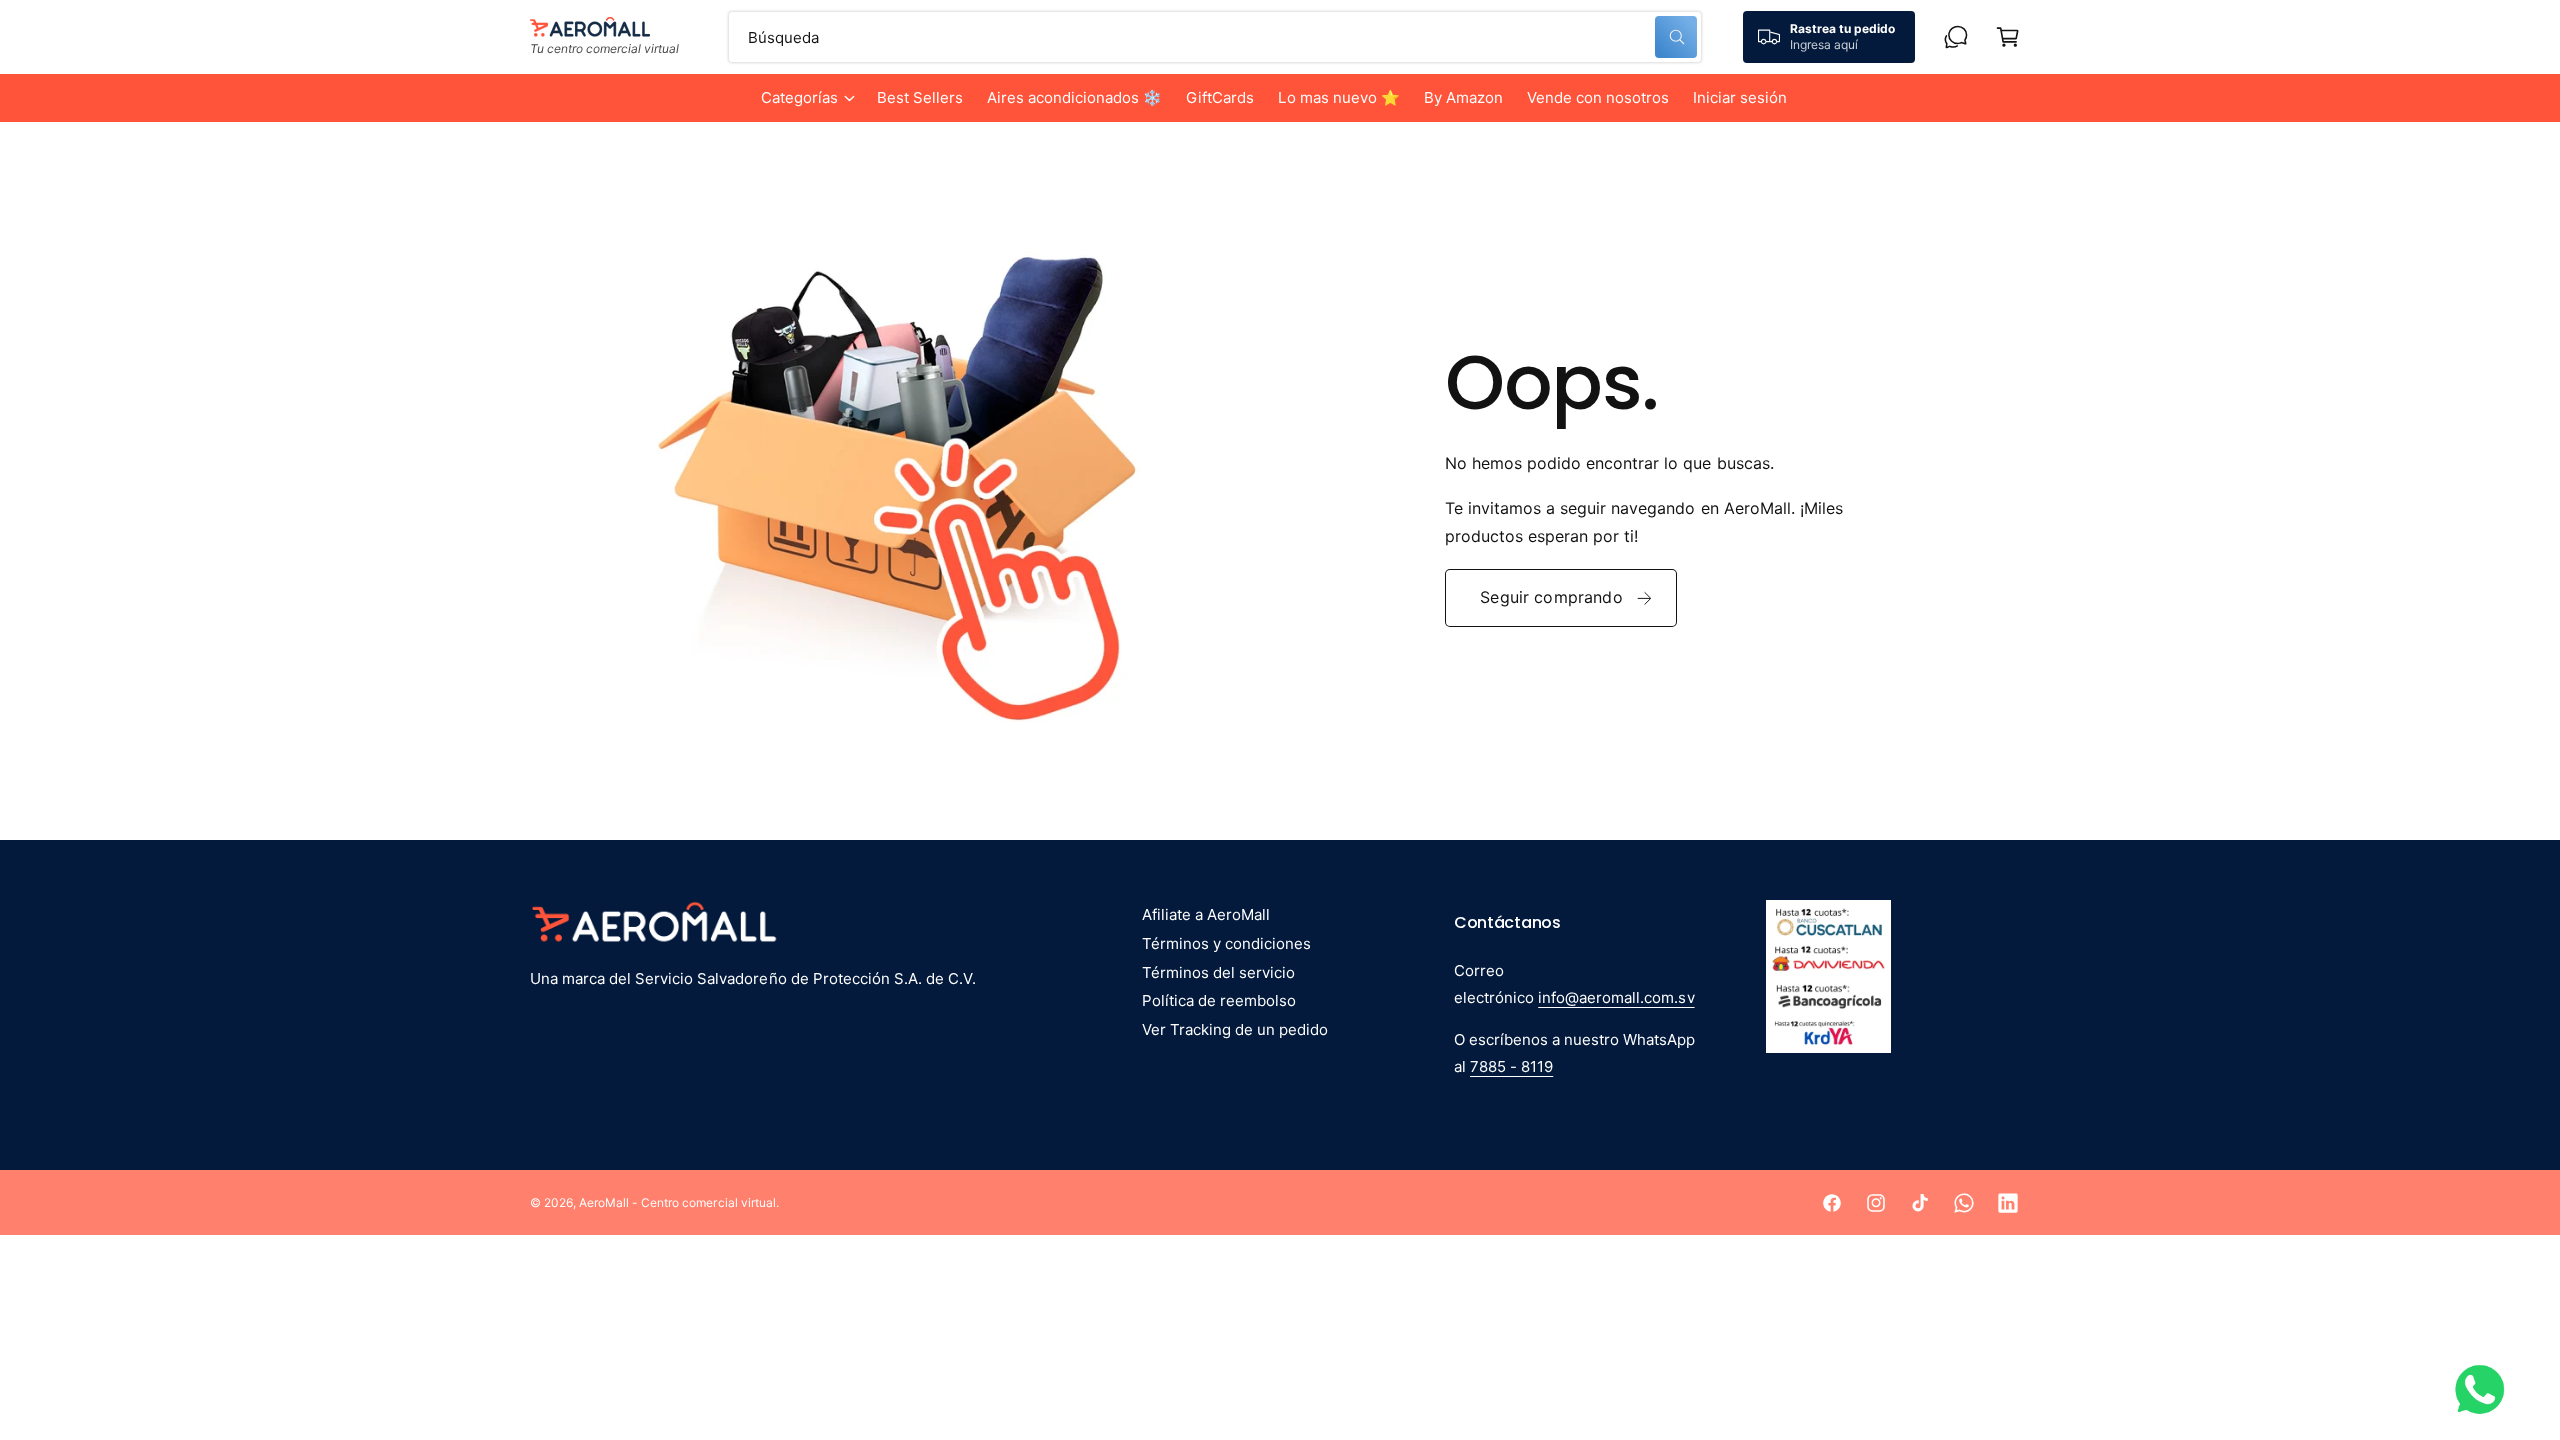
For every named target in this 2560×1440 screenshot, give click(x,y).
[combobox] (1215, 37)
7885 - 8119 (1511, 1066)
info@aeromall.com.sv (1616, 997)
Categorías (799, 97)
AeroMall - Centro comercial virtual (677, 1202)
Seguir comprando (1551, 597)
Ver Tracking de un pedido (1235, 1029)
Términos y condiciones (1226, 943)
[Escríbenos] (1956, 37)
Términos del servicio (1218, 972)
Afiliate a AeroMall (1206, 914)
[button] (807, 98)
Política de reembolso (1219, 1000)
